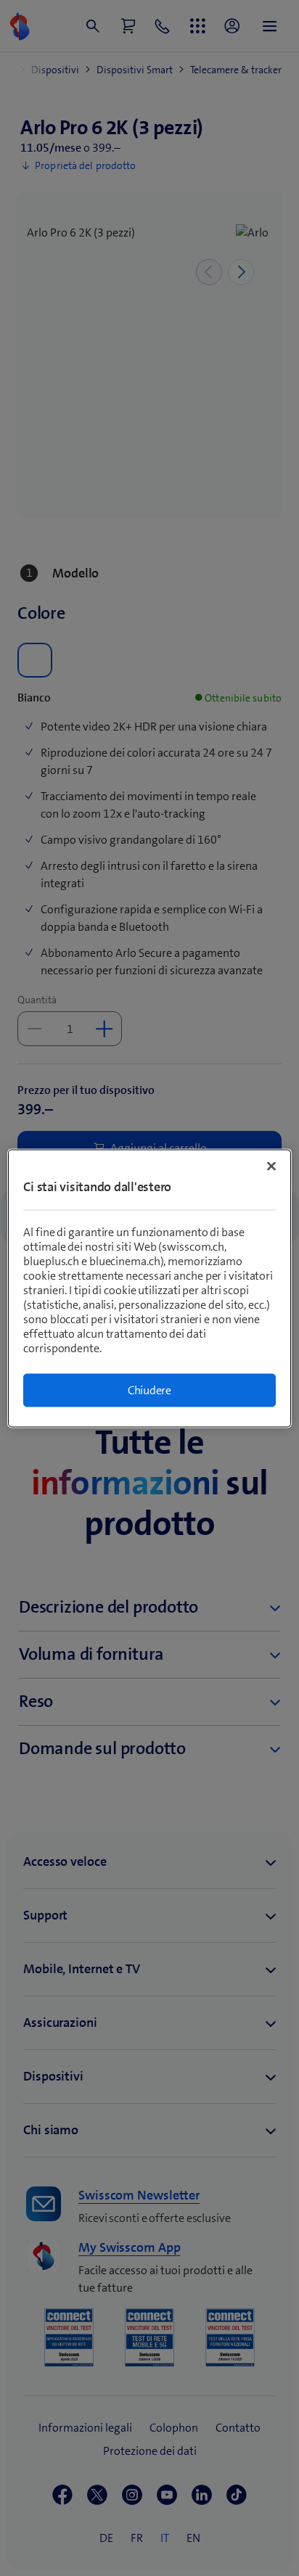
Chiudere (149, 1390)
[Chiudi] (271, 1166)
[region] (149, 1288)
